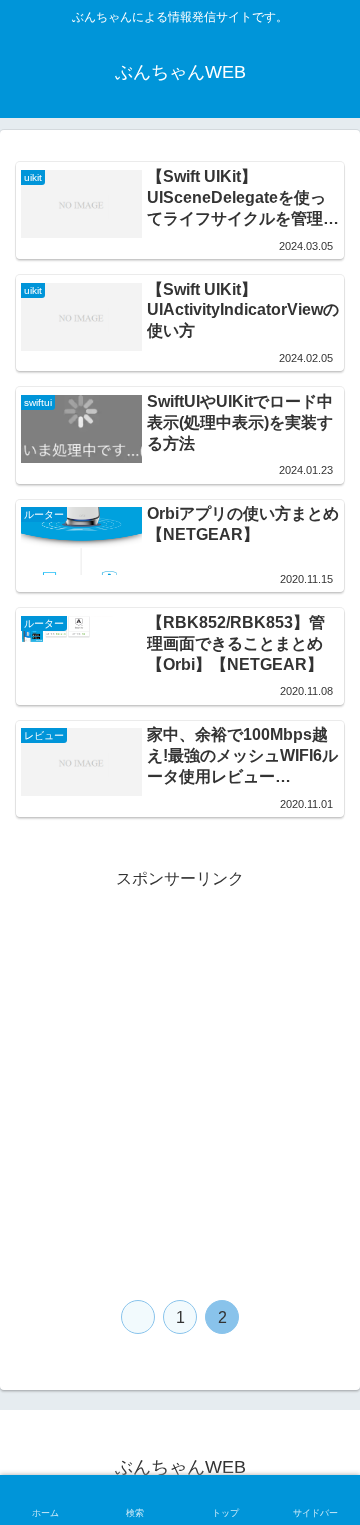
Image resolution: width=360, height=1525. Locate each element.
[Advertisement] (180, 1074)
